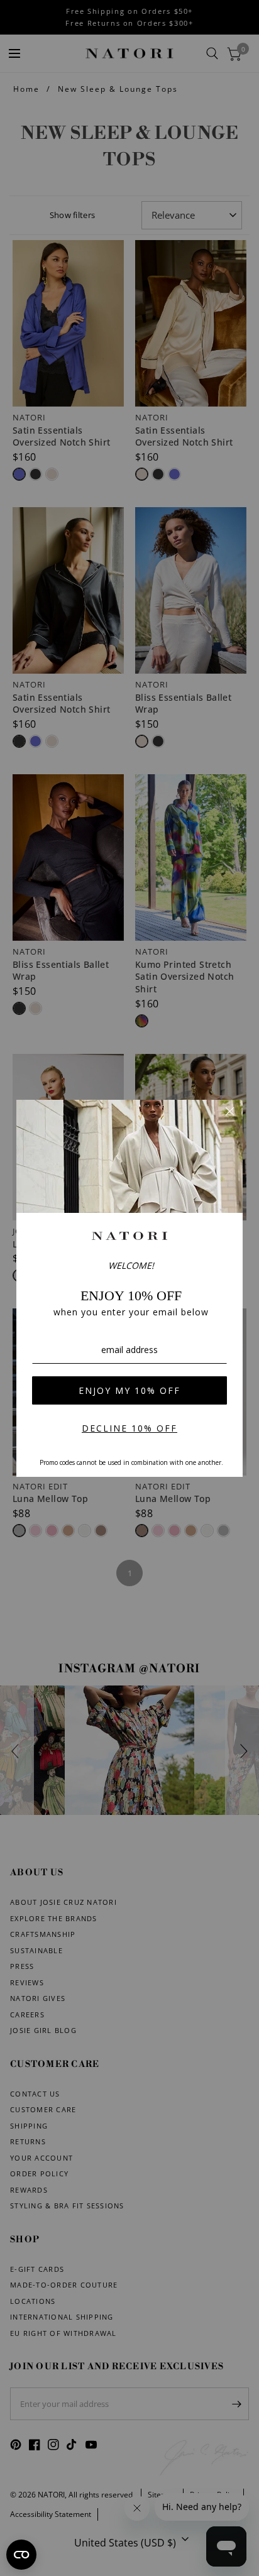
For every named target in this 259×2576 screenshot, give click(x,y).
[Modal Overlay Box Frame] (129, 1288)
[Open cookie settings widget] (21, 2555)
